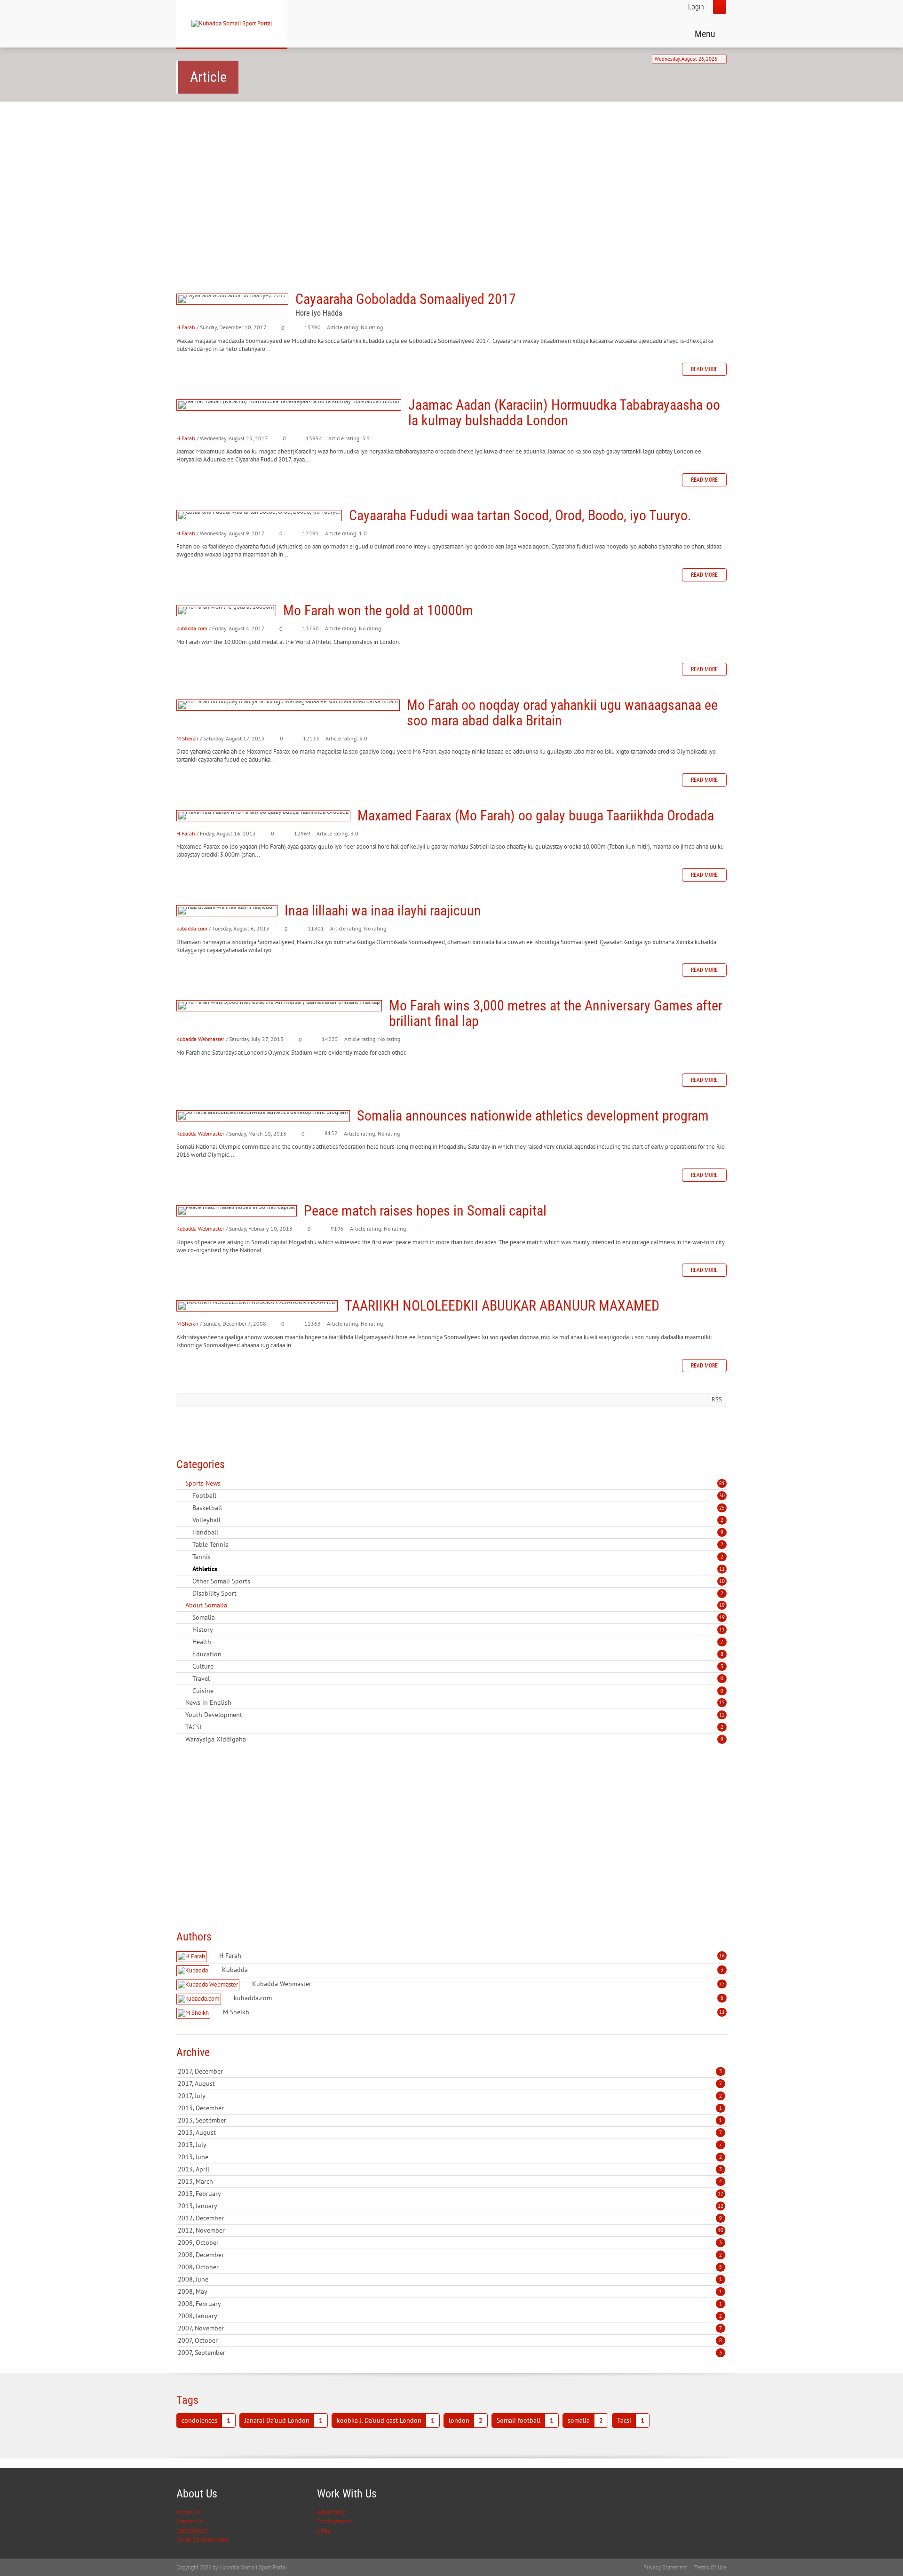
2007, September (450, 2353)
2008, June (450, 2279)
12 (722, 1715)
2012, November (451, 2230)
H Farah (186, 327)
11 (722, 1569)
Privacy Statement (665, 2567)
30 (722, 1495)
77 (722, 1984)
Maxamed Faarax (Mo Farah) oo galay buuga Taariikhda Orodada (263, 816)
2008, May (450, 2291)
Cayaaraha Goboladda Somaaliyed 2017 (232, 299)
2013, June (450, 2157)
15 (722, 1702)
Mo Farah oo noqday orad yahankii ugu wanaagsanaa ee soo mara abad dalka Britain (288, 705)
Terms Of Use (710, 2567)
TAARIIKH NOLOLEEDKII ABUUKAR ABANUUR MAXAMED (257, 1306)
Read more (704, 369)
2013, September (450, 2120)
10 (722, 1581)
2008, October (450, 2267)
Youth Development (202, 2540)
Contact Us (190, 2521)
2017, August (450, 2083)
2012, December (450, 2218)
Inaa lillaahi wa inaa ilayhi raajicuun (227, 911)
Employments (335, 2521)
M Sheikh (187, 738)
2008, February (450, 2304)
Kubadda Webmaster (200, 1039)
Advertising (331, 2512)
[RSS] (180, 1483)
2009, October (450, 2242)
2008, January (450, 2316)
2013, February (451, 2194)
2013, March (450, 2181)
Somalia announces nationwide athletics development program (263, 1116)
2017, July (450, 2096)
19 (722, 1605)
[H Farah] (193, 1957)
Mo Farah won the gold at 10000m (226, 611)
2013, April (450, 2169)
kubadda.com (192, 628)
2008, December (450, 2255)
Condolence (192, 2531)
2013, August (450, 2132)
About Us (188, 2512)
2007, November (450, 2328)
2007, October (450, 2340)
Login (696, 7)
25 (722, 1508)
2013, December (450, 2108)
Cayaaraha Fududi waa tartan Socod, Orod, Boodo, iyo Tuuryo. (259, 516)
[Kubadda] (194, 1971)
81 (722, 1483)
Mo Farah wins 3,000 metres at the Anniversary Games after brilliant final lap (279, 1006)
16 (722, 1956)
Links (324, 2531)
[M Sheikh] (194, 2013)
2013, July (450, 2145)
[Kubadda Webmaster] (209, 1985)
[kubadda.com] (200, 1999)
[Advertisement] (451, 182)
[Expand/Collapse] (227, 1483)
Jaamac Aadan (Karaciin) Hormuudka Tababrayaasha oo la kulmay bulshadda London (289, 405)
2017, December (450, 2071)
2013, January (451, 2206)
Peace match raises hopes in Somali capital (237, 1211)
